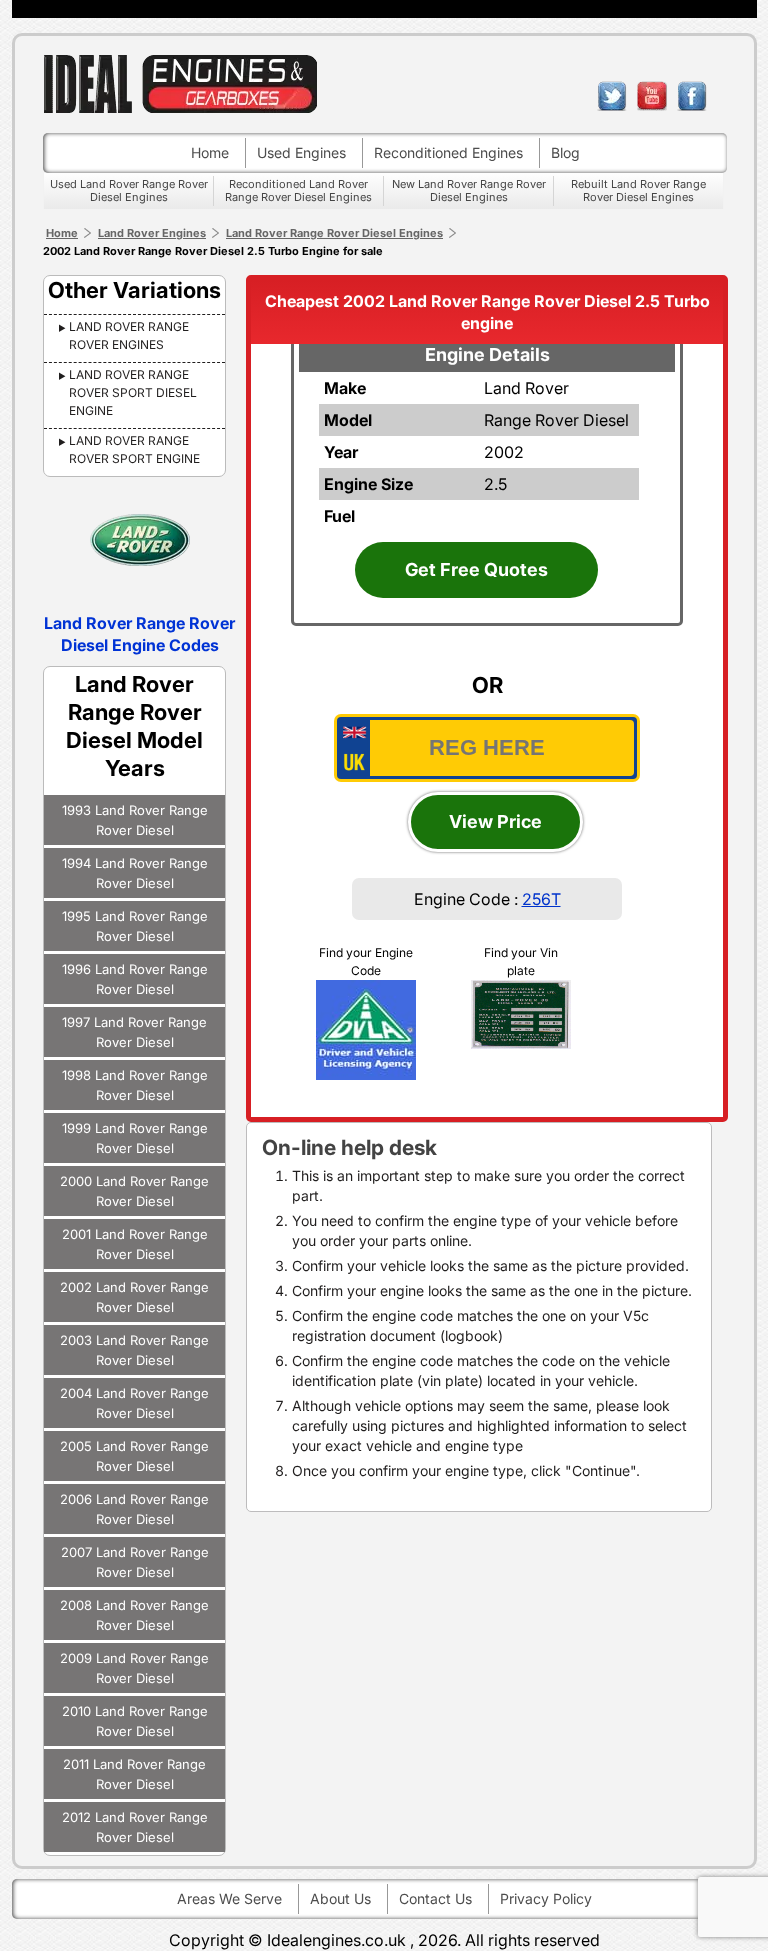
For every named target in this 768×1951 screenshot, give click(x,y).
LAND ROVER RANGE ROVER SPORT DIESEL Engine (133, 392)
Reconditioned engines (448, 152)
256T (541, 899)
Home (210, 152)
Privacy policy (546, 1898)
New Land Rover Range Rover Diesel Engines (469, 190)
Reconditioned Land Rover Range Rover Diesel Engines (298, 190)
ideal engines (180, 83)
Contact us (435, 1898)
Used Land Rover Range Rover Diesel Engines (129, 190)
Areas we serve (229, 1898)
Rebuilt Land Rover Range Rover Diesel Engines (638, 190)
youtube (652, 96)
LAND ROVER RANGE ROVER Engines (129, 335)
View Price (495, 821)
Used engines (301, 152)
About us (340, 1898)
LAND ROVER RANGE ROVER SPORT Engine (134, 449)
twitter (612, 96)
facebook (692, 96)
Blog (565, 152)
